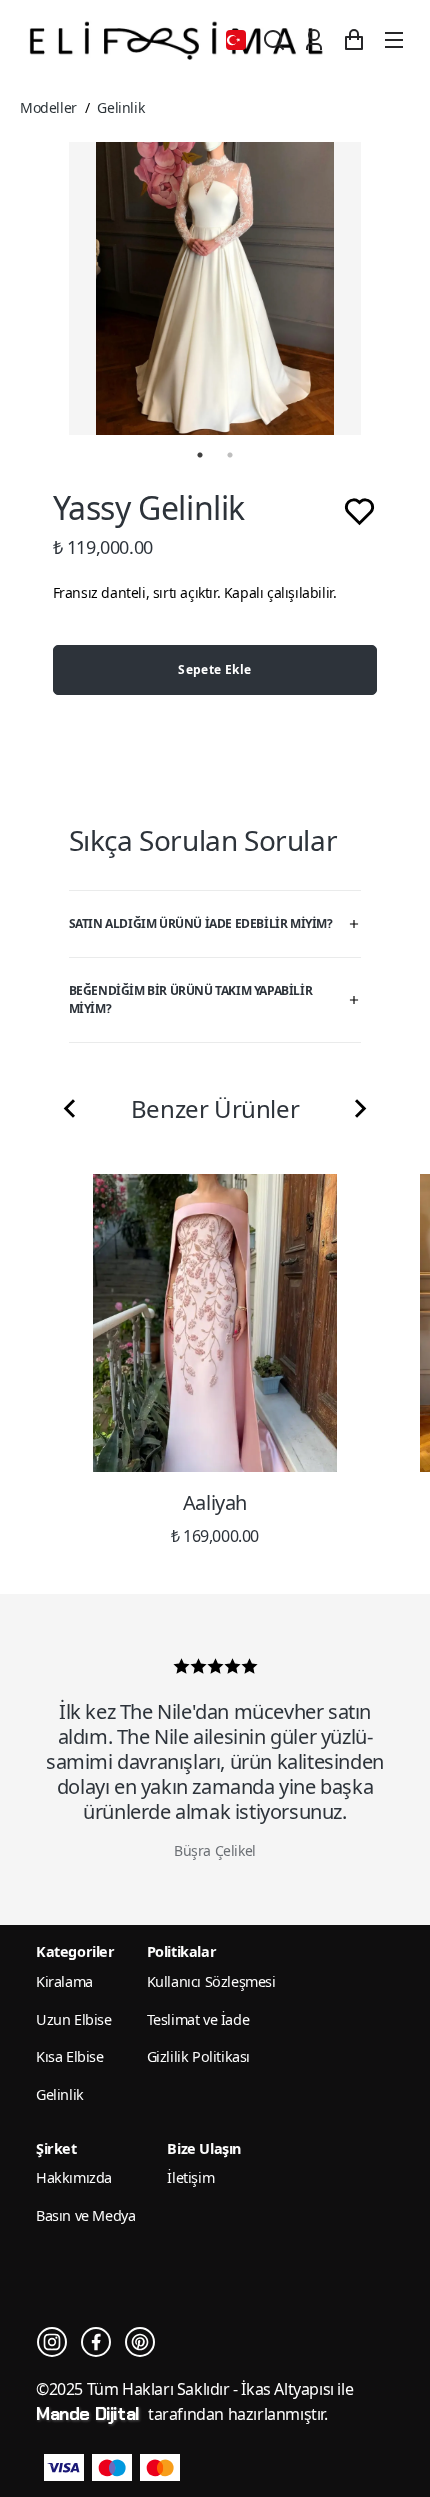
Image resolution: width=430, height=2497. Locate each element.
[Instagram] (52, 2342)
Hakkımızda (74, 2177)
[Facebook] (96, 2342)
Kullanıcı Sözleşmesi (211, 1981)
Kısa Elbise (70, 2056)
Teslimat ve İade (198, 2019)
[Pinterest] (140, 2342)
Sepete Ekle (214, 669)
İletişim (190, 2177)
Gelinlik (120, 107)
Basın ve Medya (85, 2215)
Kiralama (64, 1981)
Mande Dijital (90, 2414)
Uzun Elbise (74, 2019)
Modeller (48, 107)
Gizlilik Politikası (198, 2056)
